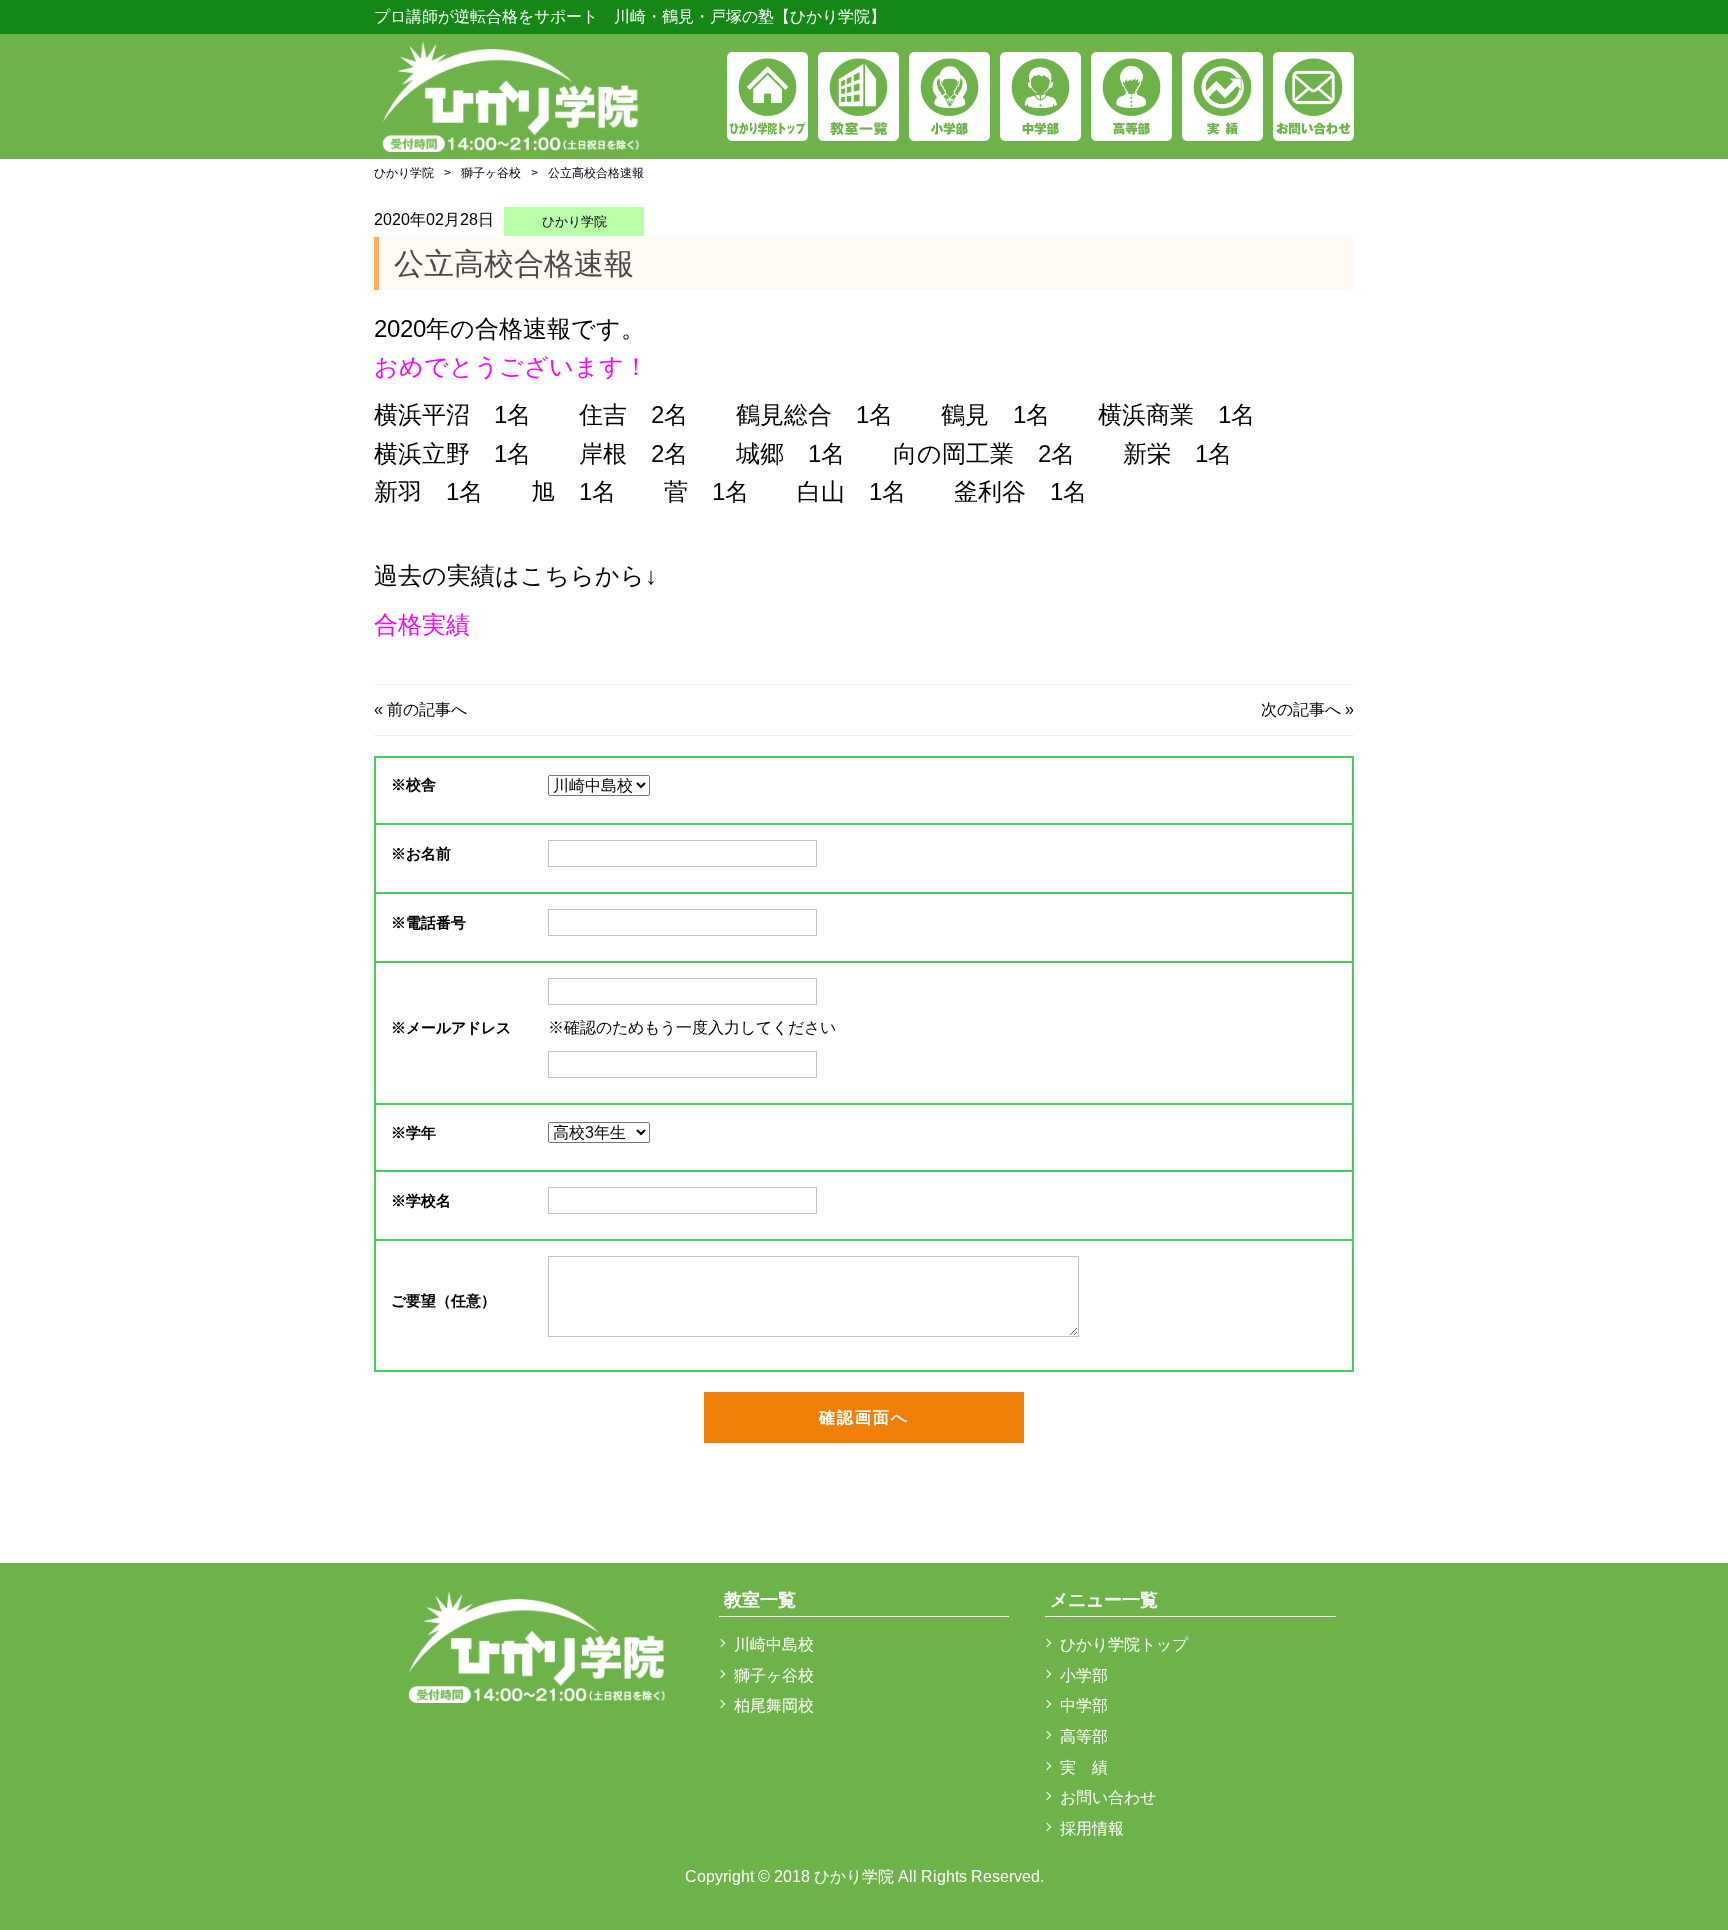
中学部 (1084, 1705)
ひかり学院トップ (1124, 1644)
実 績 (1084, 1767)
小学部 (1084, 1675)
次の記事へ (1301, 709)
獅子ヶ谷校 (491, 173)
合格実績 (422, 624)
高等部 (1084, 1736)
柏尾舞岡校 (774, 1705)
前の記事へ (427, 709)
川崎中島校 (774, 1644)
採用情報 (1092, 1828)
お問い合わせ (1108, 1797)
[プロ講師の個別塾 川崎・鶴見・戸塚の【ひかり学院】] (511, 93)
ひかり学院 (404, 173)
